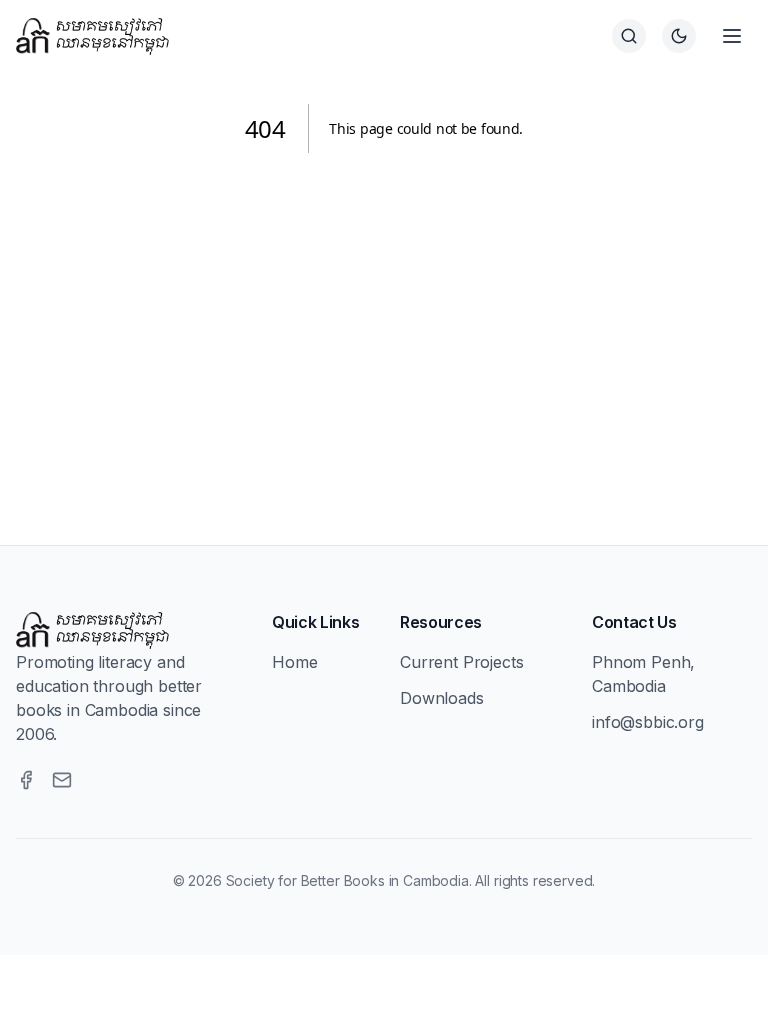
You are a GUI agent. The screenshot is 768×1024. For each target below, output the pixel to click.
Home (294, 662)
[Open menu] (732, 36)
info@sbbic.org (648, 722)
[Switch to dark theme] (679, 36)
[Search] (629, 36)
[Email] (62, 780)
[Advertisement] (384, 325)
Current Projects (461, 662)
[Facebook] (26, 780)
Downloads (442, 698)
